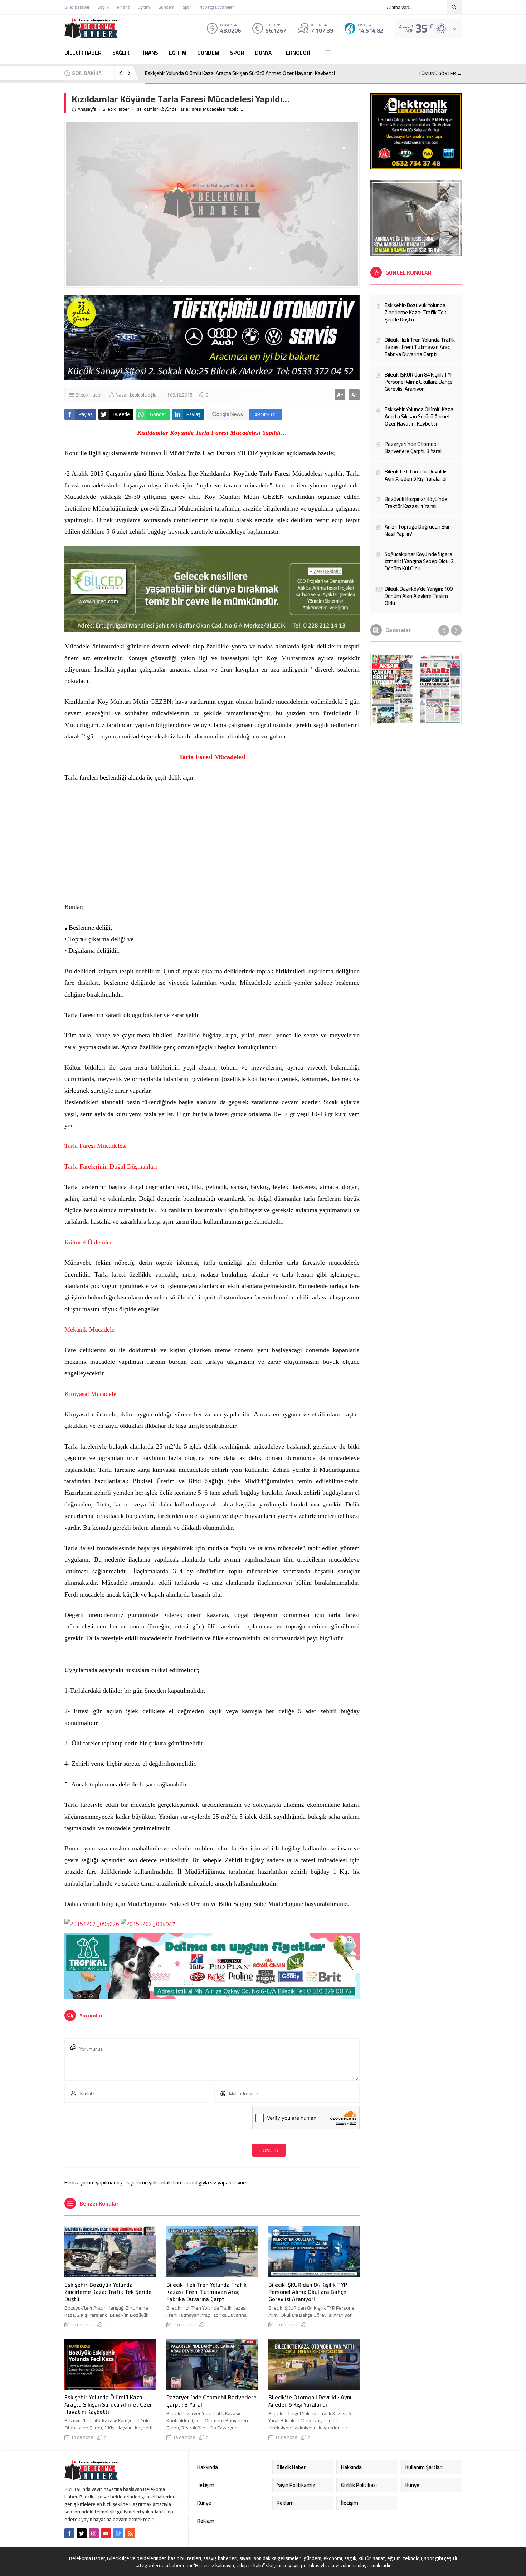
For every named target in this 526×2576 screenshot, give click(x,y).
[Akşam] (392, 689)
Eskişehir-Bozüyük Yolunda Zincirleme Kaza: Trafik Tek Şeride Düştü (108, 2292)
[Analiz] (440, 689)
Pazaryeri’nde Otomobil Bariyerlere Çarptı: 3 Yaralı (211, 2401)
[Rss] (130, 2533)
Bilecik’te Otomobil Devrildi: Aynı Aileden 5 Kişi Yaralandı (310, 2401)
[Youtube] (106, 2533)
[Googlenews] (118, 2533)
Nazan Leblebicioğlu (136, 395)
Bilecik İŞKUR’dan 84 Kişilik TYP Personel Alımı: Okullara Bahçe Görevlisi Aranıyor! (308, 2292)
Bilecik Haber (116, 109)
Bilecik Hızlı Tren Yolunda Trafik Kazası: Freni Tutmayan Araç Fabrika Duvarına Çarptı (206, 2292)
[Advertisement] (212, 842)
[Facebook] (69, 2533)
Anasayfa (87, 109)
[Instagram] (94, 2533)
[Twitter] (82, 2533)
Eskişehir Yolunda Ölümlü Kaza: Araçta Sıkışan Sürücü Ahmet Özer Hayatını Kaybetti (240, 73)
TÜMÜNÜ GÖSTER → (440, 73)
